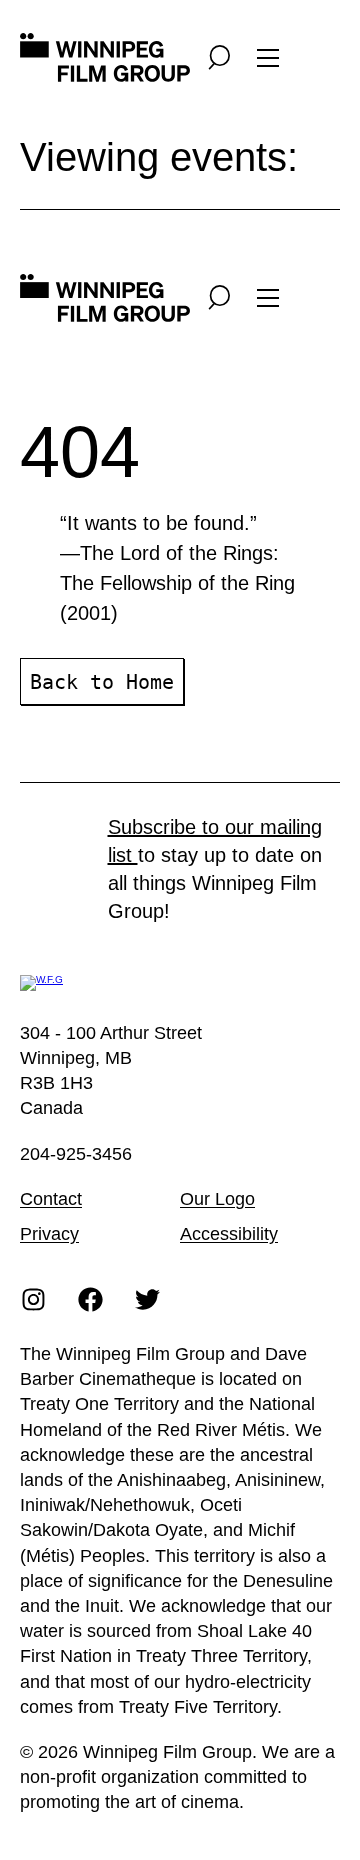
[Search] (219, 57)
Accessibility (229, 1234)
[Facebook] (91, 1298)
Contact (51, 1199)
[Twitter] (148, 1298)
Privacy (49, 1234)
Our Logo (217, 1199)
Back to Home (102, 682)
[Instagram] (34, 1298)
